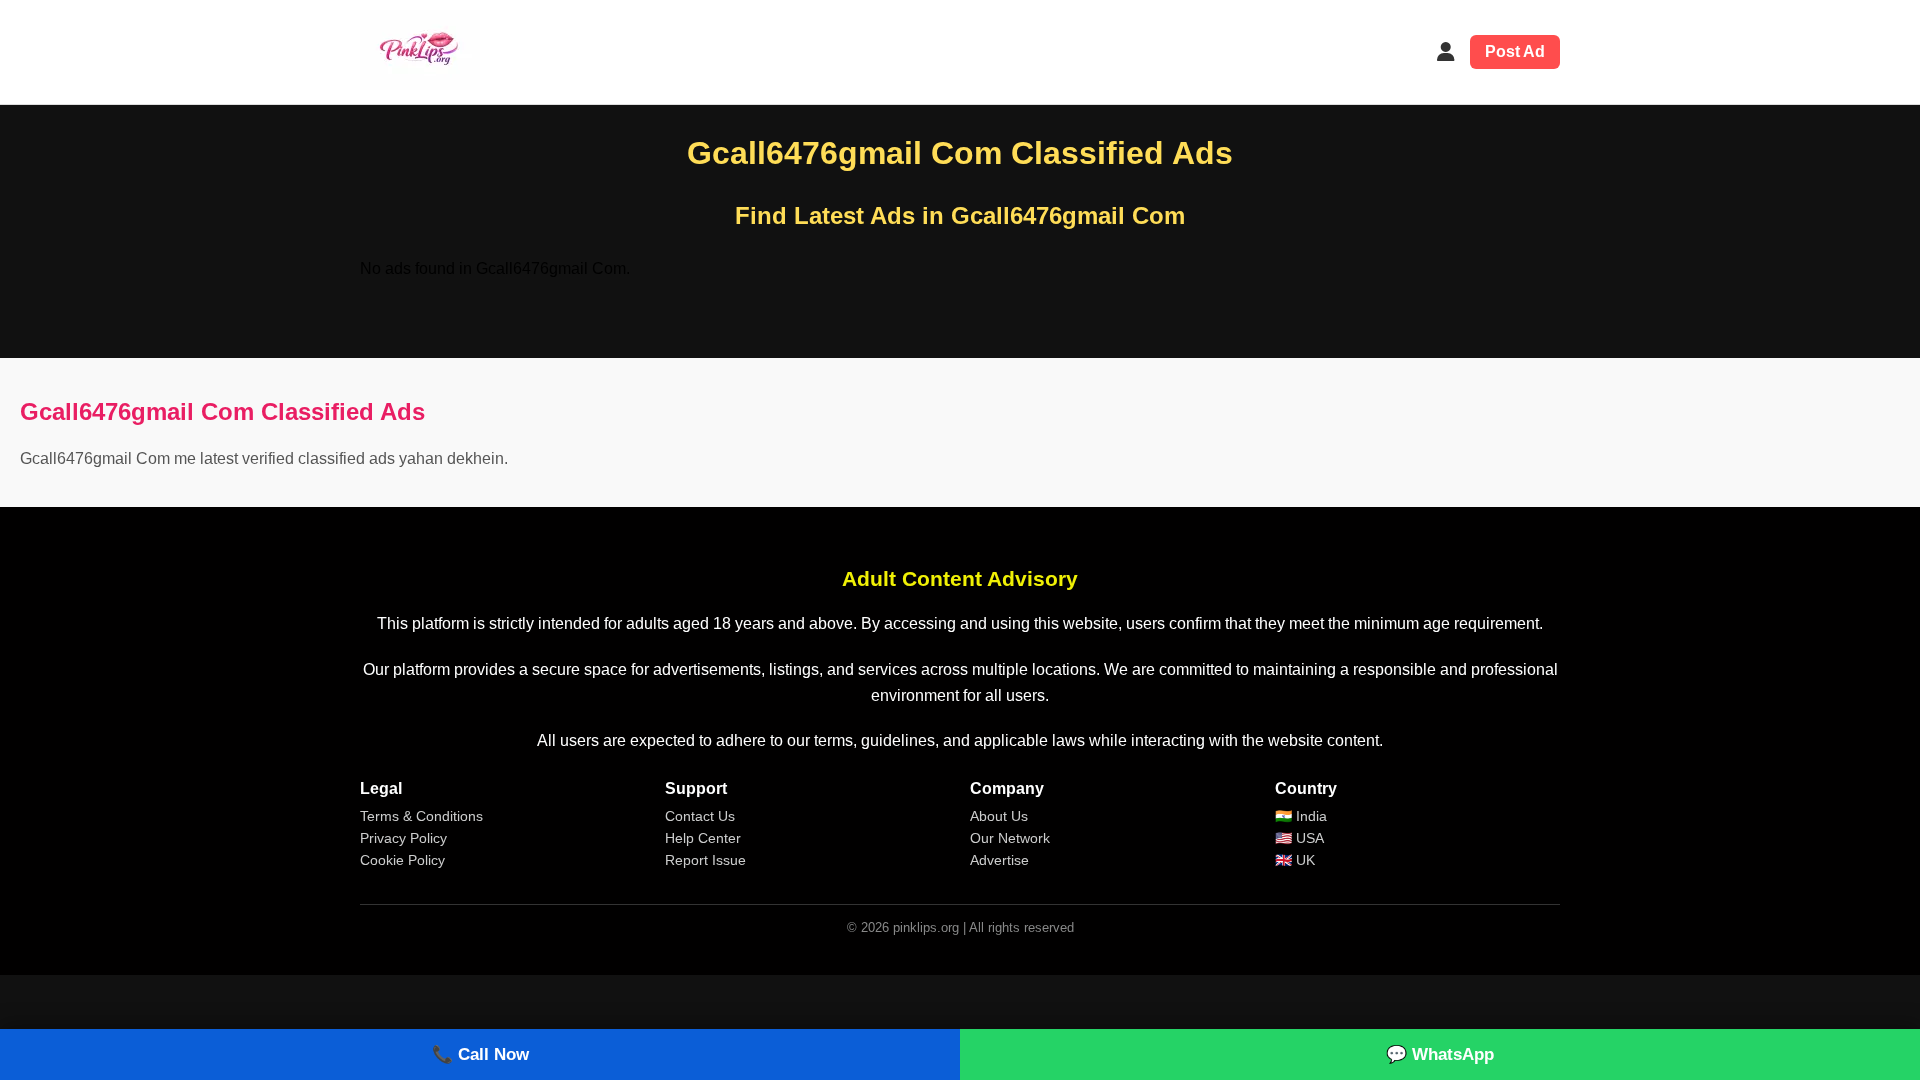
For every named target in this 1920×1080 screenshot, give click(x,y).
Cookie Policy (402, 860)
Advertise (999, 860)
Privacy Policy (403, 838)
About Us (999, 816)
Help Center (703, 838)
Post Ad (1515, 51)
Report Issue (705, 860)
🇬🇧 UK (1295, 860)
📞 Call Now (480, 1054)
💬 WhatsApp (1440, 1054)
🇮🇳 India (1301, 816)
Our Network (1010, 838)
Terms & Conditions (421, 816)
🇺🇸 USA (1299, 838)
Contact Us (700, 816)
